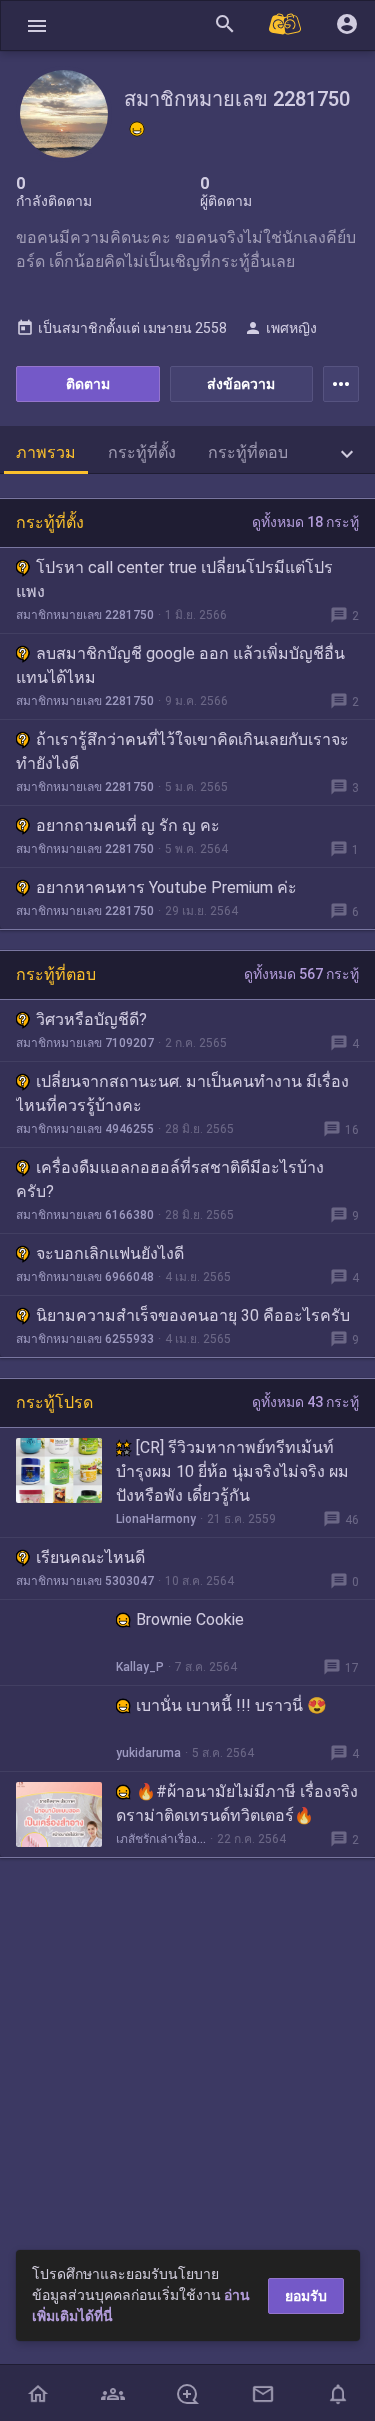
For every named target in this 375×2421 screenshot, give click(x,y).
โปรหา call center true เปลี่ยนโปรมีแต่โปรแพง (174, 579)
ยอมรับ (306, 2296)
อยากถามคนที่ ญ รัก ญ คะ (128, 825)
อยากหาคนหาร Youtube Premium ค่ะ (166, 887)
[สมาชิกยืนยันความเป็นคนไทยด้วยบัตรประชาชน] (137, 129)
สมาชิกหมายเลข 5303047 (85, 1581)
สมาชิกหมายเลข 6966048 (85, 1277)
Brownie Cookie (190, 1619)
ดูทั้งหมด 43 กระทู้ (305, 1402)
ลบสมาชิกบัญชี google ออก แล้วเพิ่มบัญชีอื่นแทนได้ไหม (180, 665)
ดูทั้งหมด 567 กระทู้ (301, 974)
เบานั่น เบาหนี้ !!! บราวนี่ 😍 (231, 1705)
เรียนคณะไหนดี (90, 1557)
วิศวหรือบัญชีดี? (91, 1019)
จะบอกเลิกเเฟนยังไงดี (110, 1253)
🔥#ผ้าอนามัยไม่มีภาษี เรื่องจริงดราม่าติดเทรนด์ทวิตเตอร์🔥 (237, 1803)
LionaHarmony (156, 1519)
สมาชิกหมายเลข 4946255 (85, 1129)
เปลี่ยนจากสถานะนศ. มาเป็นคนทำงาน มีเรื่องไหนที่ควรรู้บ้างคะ (182, 1093)
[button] (37, 25)
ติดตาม (88, 384)
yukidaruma (148, 1753)
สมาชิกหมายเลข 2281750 (85, 615)
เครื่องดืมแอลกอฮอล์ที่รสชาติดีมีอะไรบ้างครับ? (170, 1179)
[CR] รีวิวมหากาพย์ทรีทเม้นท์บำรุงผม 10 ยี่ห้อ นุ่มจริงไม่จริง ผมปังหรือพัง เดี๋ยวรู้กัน (232, 1471)
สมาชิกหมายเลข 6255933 (85, 1339)
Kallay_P (140, 1667)
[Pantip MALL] (286, 25)
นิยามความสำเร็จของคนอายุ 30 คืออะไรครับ (193, 1315)
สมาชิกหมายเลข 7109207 (85, 1043)
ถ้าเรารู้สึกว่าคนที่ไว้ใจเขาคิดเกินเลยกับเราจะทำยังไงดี (182, 751)
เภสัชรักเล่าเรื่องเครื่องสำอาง (161, 1839)
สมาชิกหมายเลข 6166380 (85, 1215)
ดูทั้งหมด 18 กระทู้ (305, 522)
